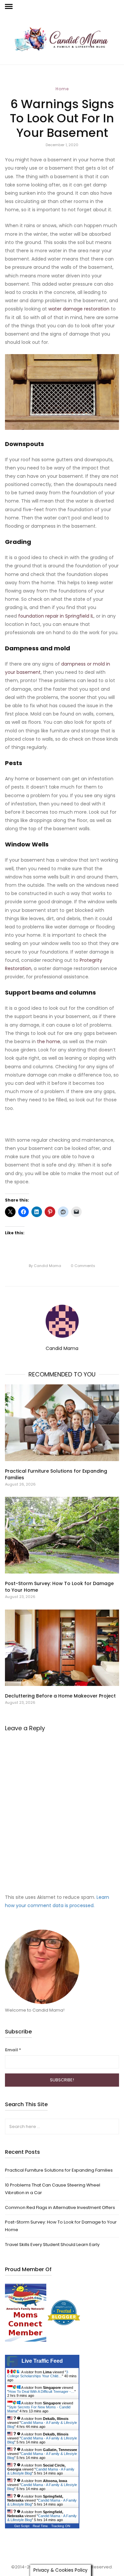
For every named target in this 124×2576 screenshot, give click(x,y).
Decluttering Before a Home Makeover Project (60, 1696)
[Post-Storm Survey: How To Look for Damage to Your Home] (62, 1535)
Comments (83, 1266)
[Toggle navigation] (9, 7)
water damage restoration (79, 309)
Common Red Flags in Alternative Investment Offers (60, 2208)
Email (13, 2050)
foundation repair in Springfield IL (56, 616)
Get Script (22, 2526)
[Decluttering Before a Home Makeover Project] (62, 1648)
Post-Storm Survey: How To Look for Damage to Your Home (61, 2226)
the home (49, 1042)
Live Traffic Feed (42, 2361)
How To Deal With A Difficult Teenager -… (41, 2392)
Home (62, 89)
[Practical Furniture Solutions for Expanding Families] (62, 1423)
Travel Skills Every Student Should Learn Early (52, 2245)
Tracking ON (61, 2526)
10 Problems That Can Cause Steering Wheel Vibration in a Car (53, 2189)
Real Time (40, 2526)
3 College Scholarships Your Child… (38, 2374)
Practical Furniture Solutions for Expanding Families (59, 2170)
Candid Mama (45, 1266)
